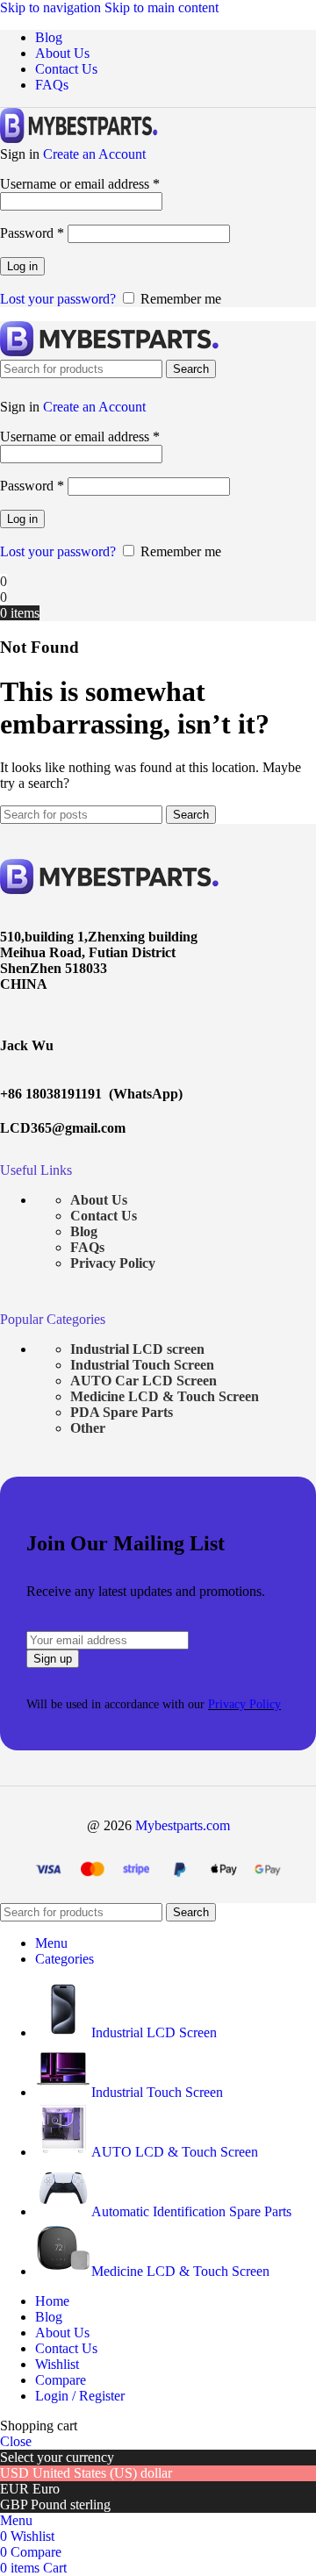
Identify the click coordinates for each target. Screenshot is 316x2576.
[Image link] (110, 889)
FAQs (87, 1247)
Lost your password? (58, 299)
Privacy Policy (113, 1263)
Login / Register (80, 2396)
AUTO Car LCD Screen (144, 1381)
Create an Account (94, 154)
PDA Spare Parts (122, 1412)
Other (88, 1428)
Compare (61, 2380)
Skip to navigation (52, 7)
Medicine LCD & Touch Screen (165, 1396)
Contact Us (104, 1216)
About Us (99, 1200)
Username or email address (80, 184)
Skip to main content (162, 7)
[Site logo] (79, 138)
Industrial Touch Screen (142, 1365)
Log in (22, 266)
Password (32, 233)
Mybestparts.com (183, 1825)
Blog (84, 1231)
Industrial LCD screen (137, 1349)
